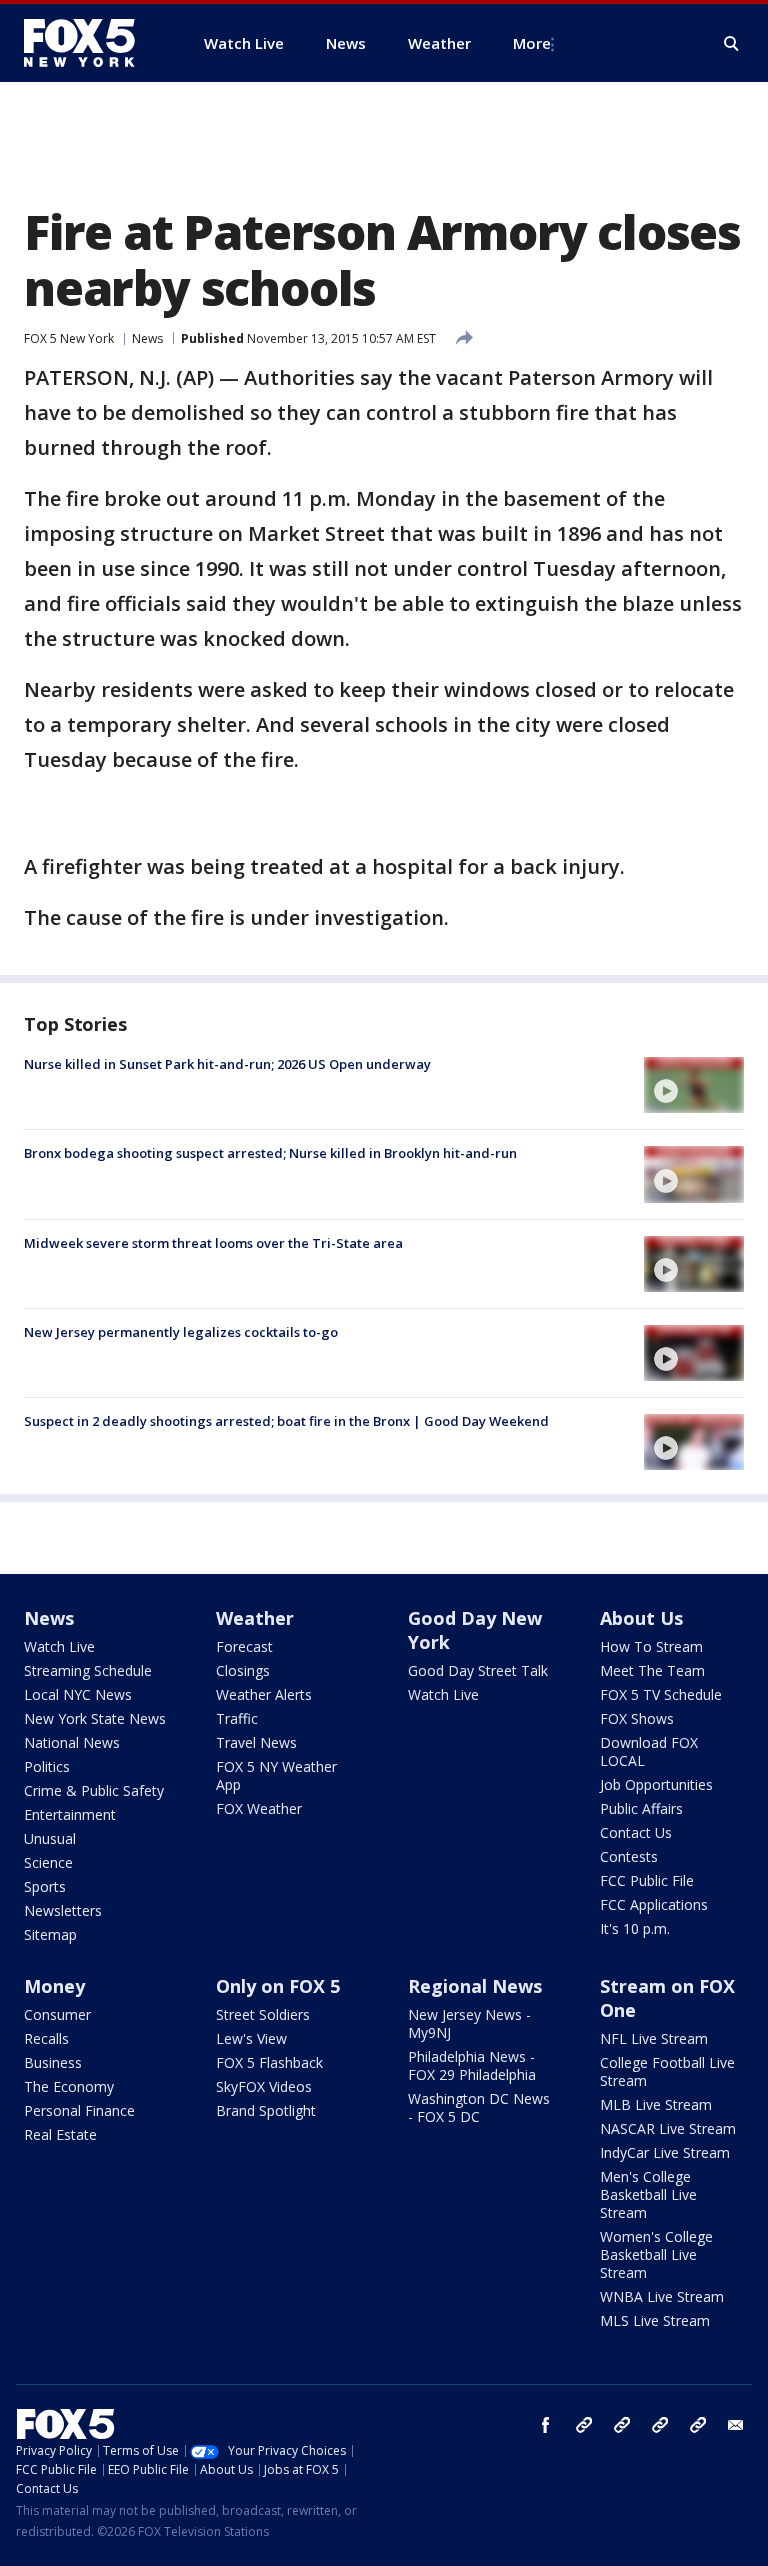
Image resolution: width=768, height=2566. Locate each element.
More (532, 43)
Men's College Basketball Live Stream (648, 2194)
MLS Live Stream (655, 2320)
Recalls (46, 2038)
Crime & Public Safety (94, 1790)
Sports (45, 1886)
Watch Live (59, 1646)
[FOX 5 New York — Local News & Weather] (90, 43)
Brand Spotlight (266, 2110)
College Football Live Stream (667, 2071)
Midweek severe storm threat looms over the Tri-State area (213, 1243)
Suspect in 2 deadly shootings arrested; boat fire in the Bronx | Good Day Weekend (286, 1421)
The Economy (69, 2086)
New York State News (95, 1718)
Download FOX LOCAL (649, 1751)
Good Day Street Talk (478, 1670)
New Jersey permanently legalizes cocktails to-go (181, 1332)
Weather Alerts (264, 1694)
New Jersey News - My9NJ (469, 2023)
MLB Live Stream (656, 2104)
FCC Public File (647, 1880)
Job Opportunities (656, 1784)
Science (48, 1862)
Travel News (256, 1742)
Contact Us (636, 1832)
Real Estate (60, 2134)
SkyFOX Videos (264, 2086)
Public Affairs (641, 1808)
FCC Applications (654, 1904)
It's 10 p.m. (635, 1928)
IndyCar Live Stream (665, 2152)
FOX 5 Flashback (269, 2062)
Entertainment (70, 1814)
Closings (243, 1670)
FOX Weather (259, 1808)
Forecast (244, 1646)
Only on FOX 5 (278, 1986)
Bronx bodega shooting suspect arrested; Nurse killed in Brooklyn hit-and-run (270, 1153)
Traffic (237, 1718)
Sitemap (50, 1934)
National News (72, 1742)
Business (53, 2062)
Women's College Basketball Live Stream (656, 2254)
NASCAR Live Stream (668, 2128)
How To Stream (651, 1646)
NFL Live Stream (654, 2038)
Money (54, 1986)
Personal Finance (79, 2110)
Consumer (57, 2014)
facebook (546, 2425)
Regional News (475, 1986)
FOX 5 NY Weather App (276, 1775)
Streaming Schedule (88, 1670)
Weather (255, 1618)
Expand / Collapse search (732, 44)
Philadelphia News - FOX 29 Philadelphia (472, 2065)
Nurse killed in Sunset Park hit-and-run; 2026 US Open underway (227, 1064)
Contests (629, 1856)
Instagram (584, 2425)
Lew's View (251, 2038)
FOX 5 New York (69, 338)
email (736, 2425)
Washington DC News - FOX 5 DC (479, 2107)
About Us (641, 1618)
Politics (47, 1766)
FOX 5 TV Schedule (661, 1694)
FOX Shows (637, 1718)
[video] (694, 1085)
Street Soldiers (263, 2014)
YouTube (660, 2425)
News (147, 338)
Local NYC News (78, 1694)
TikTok (622, 2425)
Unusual (50, 1838)
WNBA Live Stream (662, 2296)
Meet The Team (652, 1670)
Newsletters (63, 1910)
